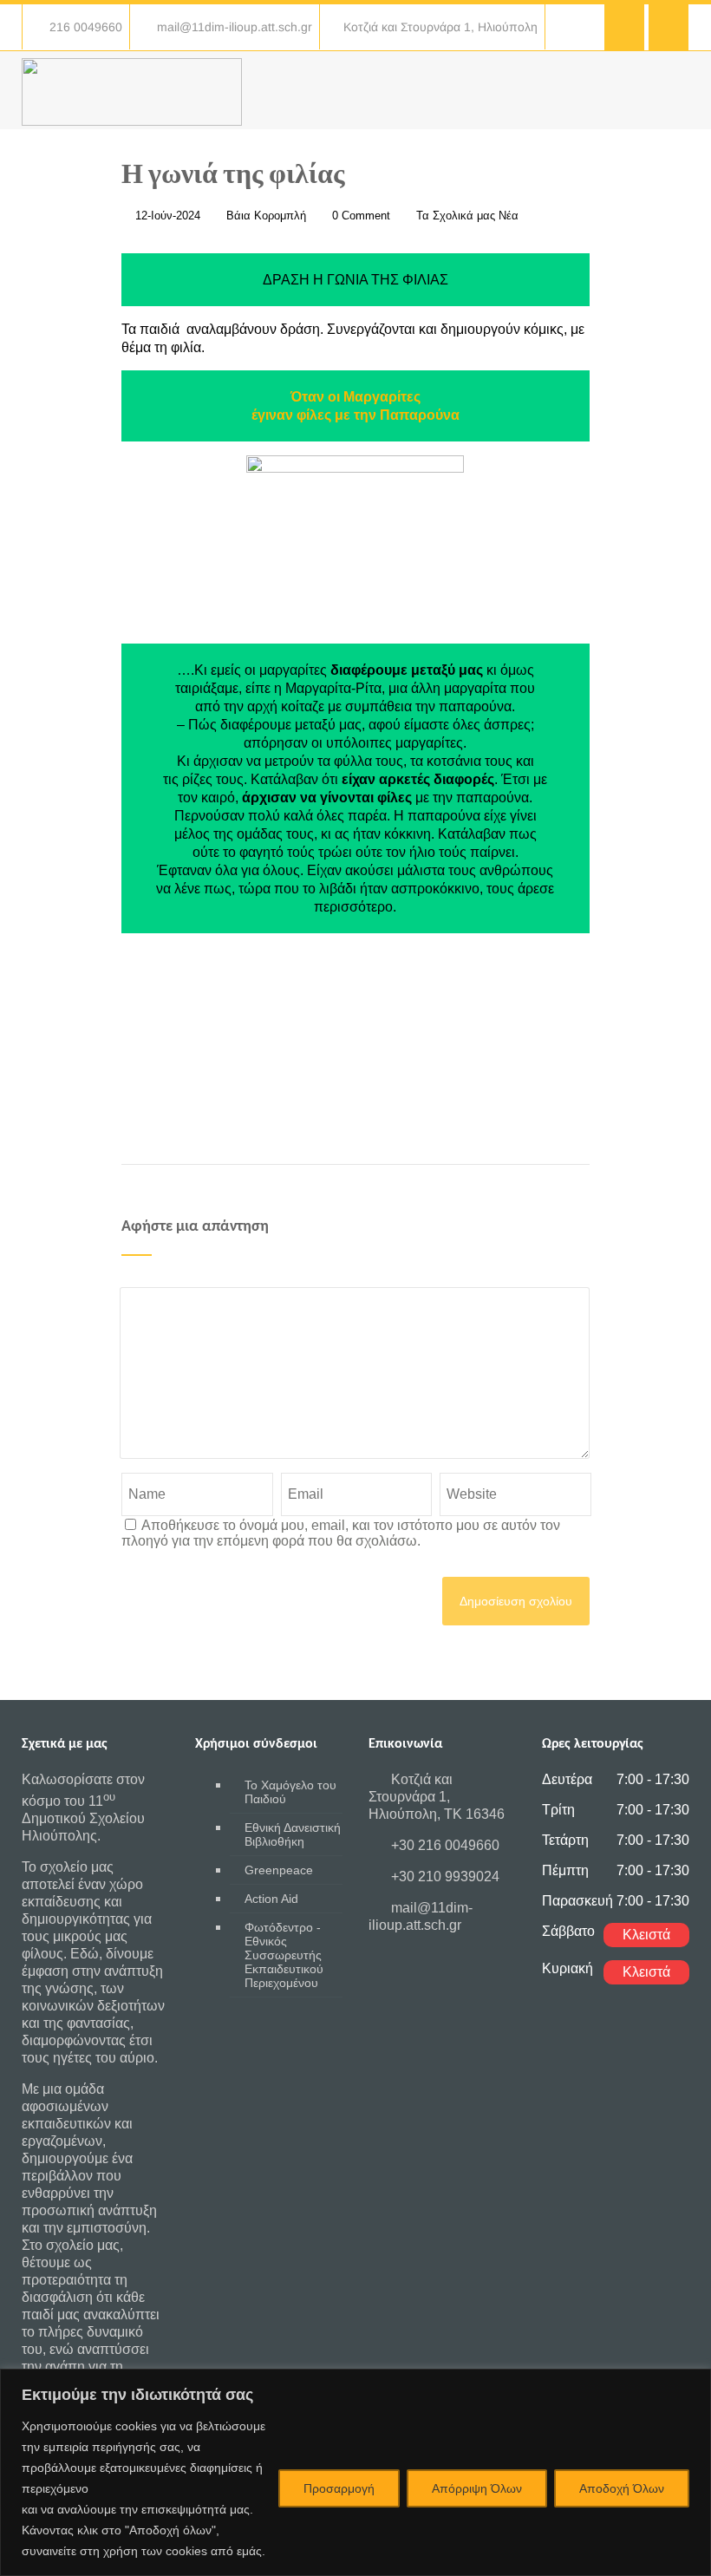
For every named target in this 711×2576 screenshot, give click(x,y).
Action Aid (271, 1899)
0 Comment (361, 216)
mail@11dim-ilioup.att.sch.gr (235, 27)
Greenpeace (279, 1870)
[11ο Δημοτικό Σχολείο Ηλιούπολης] (132, 121)
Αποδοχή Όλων (622, 2488)
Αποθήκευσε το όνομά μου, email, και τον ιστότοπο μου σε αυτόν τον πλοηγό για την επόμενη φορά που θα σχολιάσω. (341, 1533)
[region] (355, 2472)
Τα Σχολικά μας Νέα (467, 216)
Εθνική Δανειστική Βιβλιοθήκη (293, 1834)
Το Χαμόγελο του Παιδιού (290, 1792)
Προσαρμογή (339, 2488)
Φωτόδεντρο (284, 1955)
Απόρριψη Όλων (477, 2488)
